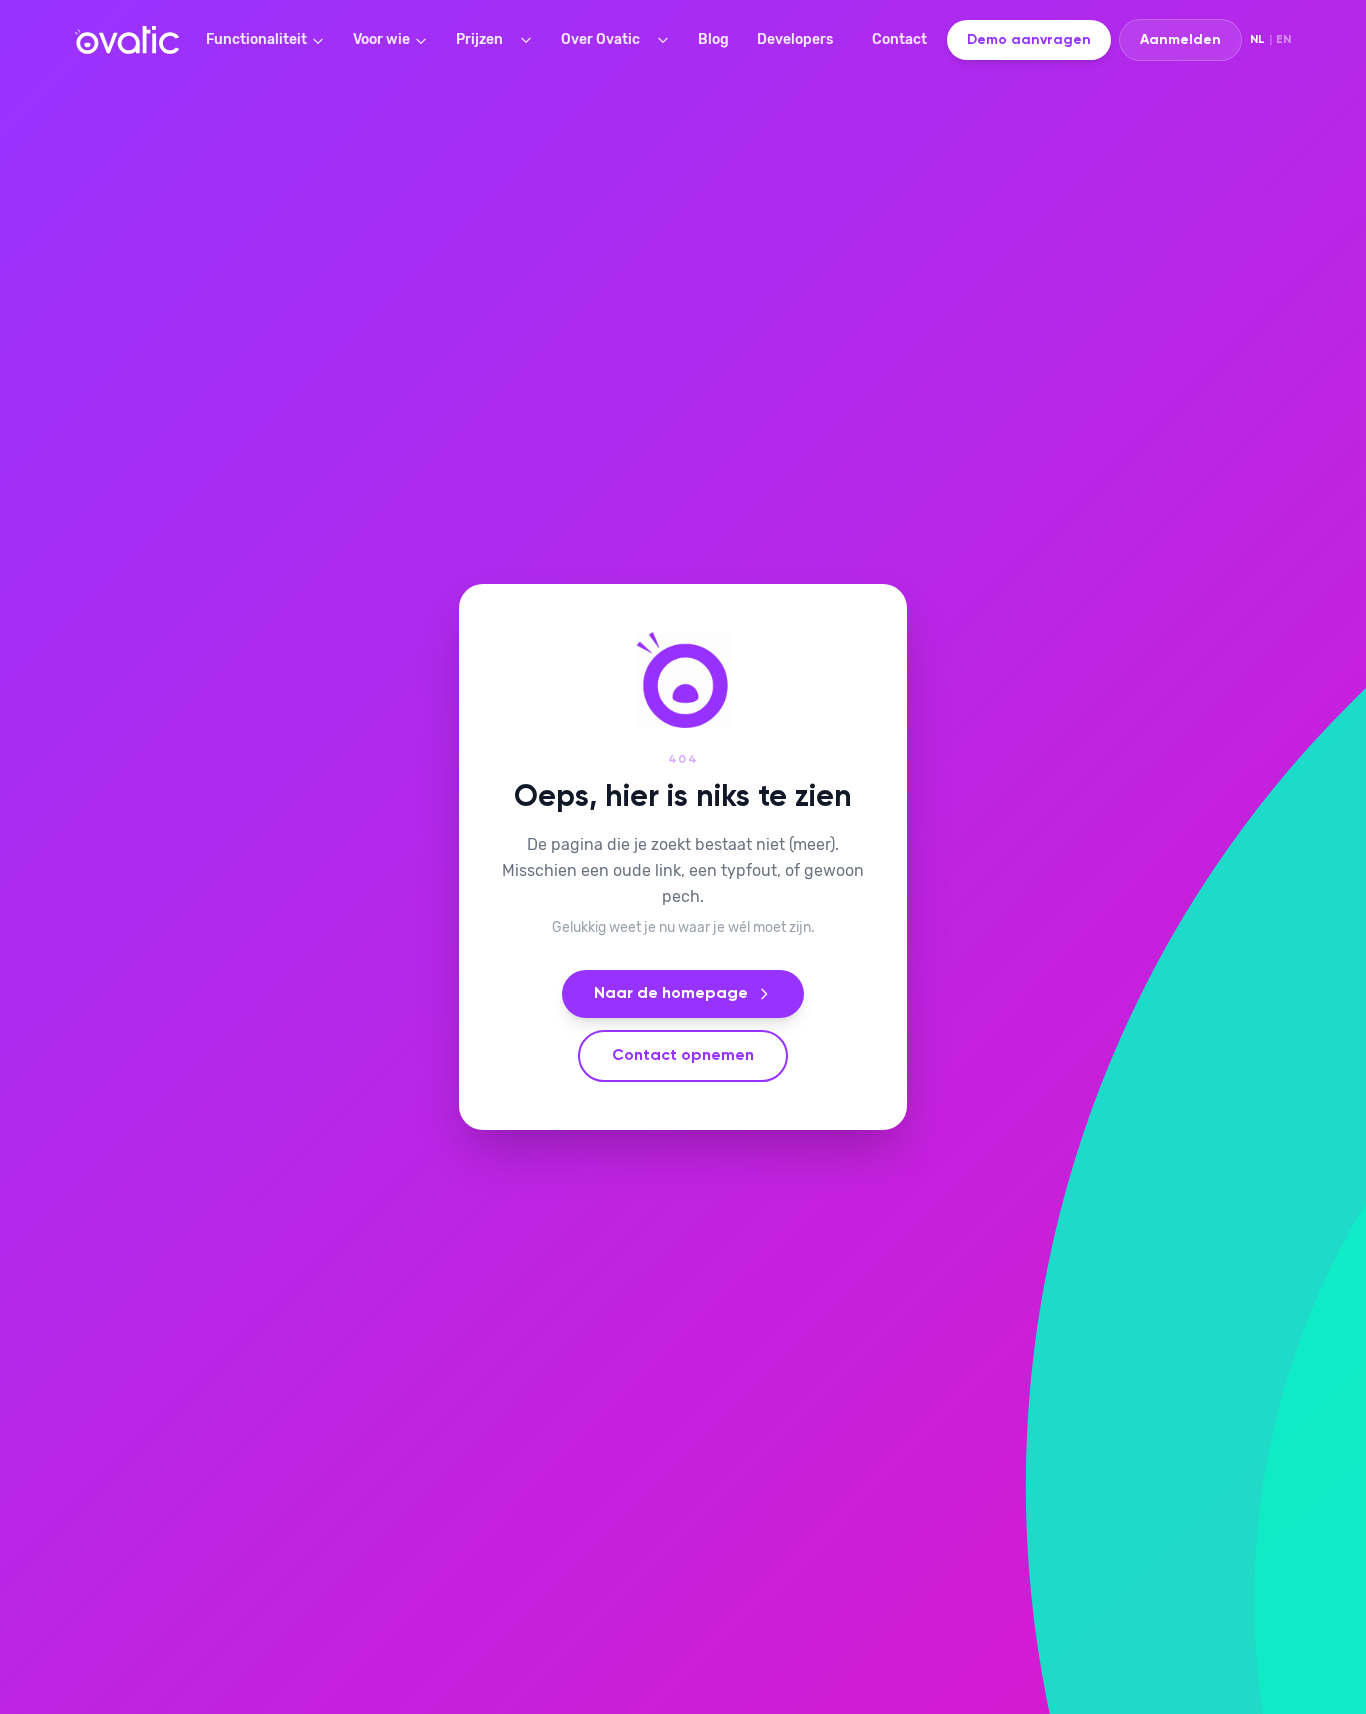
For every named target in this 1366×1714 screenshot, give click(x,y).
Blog (713, 39)
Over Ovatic (600, 39)
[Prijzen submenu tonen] (530, 40)
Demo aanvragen (1029, 40)
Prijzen (479, 39)
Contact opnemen (683, 1056)
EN (1283, 40)
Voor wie (381, 39)
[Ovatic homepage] (127, 40)
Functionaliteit (256, 39)
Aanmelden (1180, 40)
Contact (899, 39)
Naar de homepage (671, 994)
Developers (795, 39)
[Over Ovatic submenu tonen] (667, 40)
